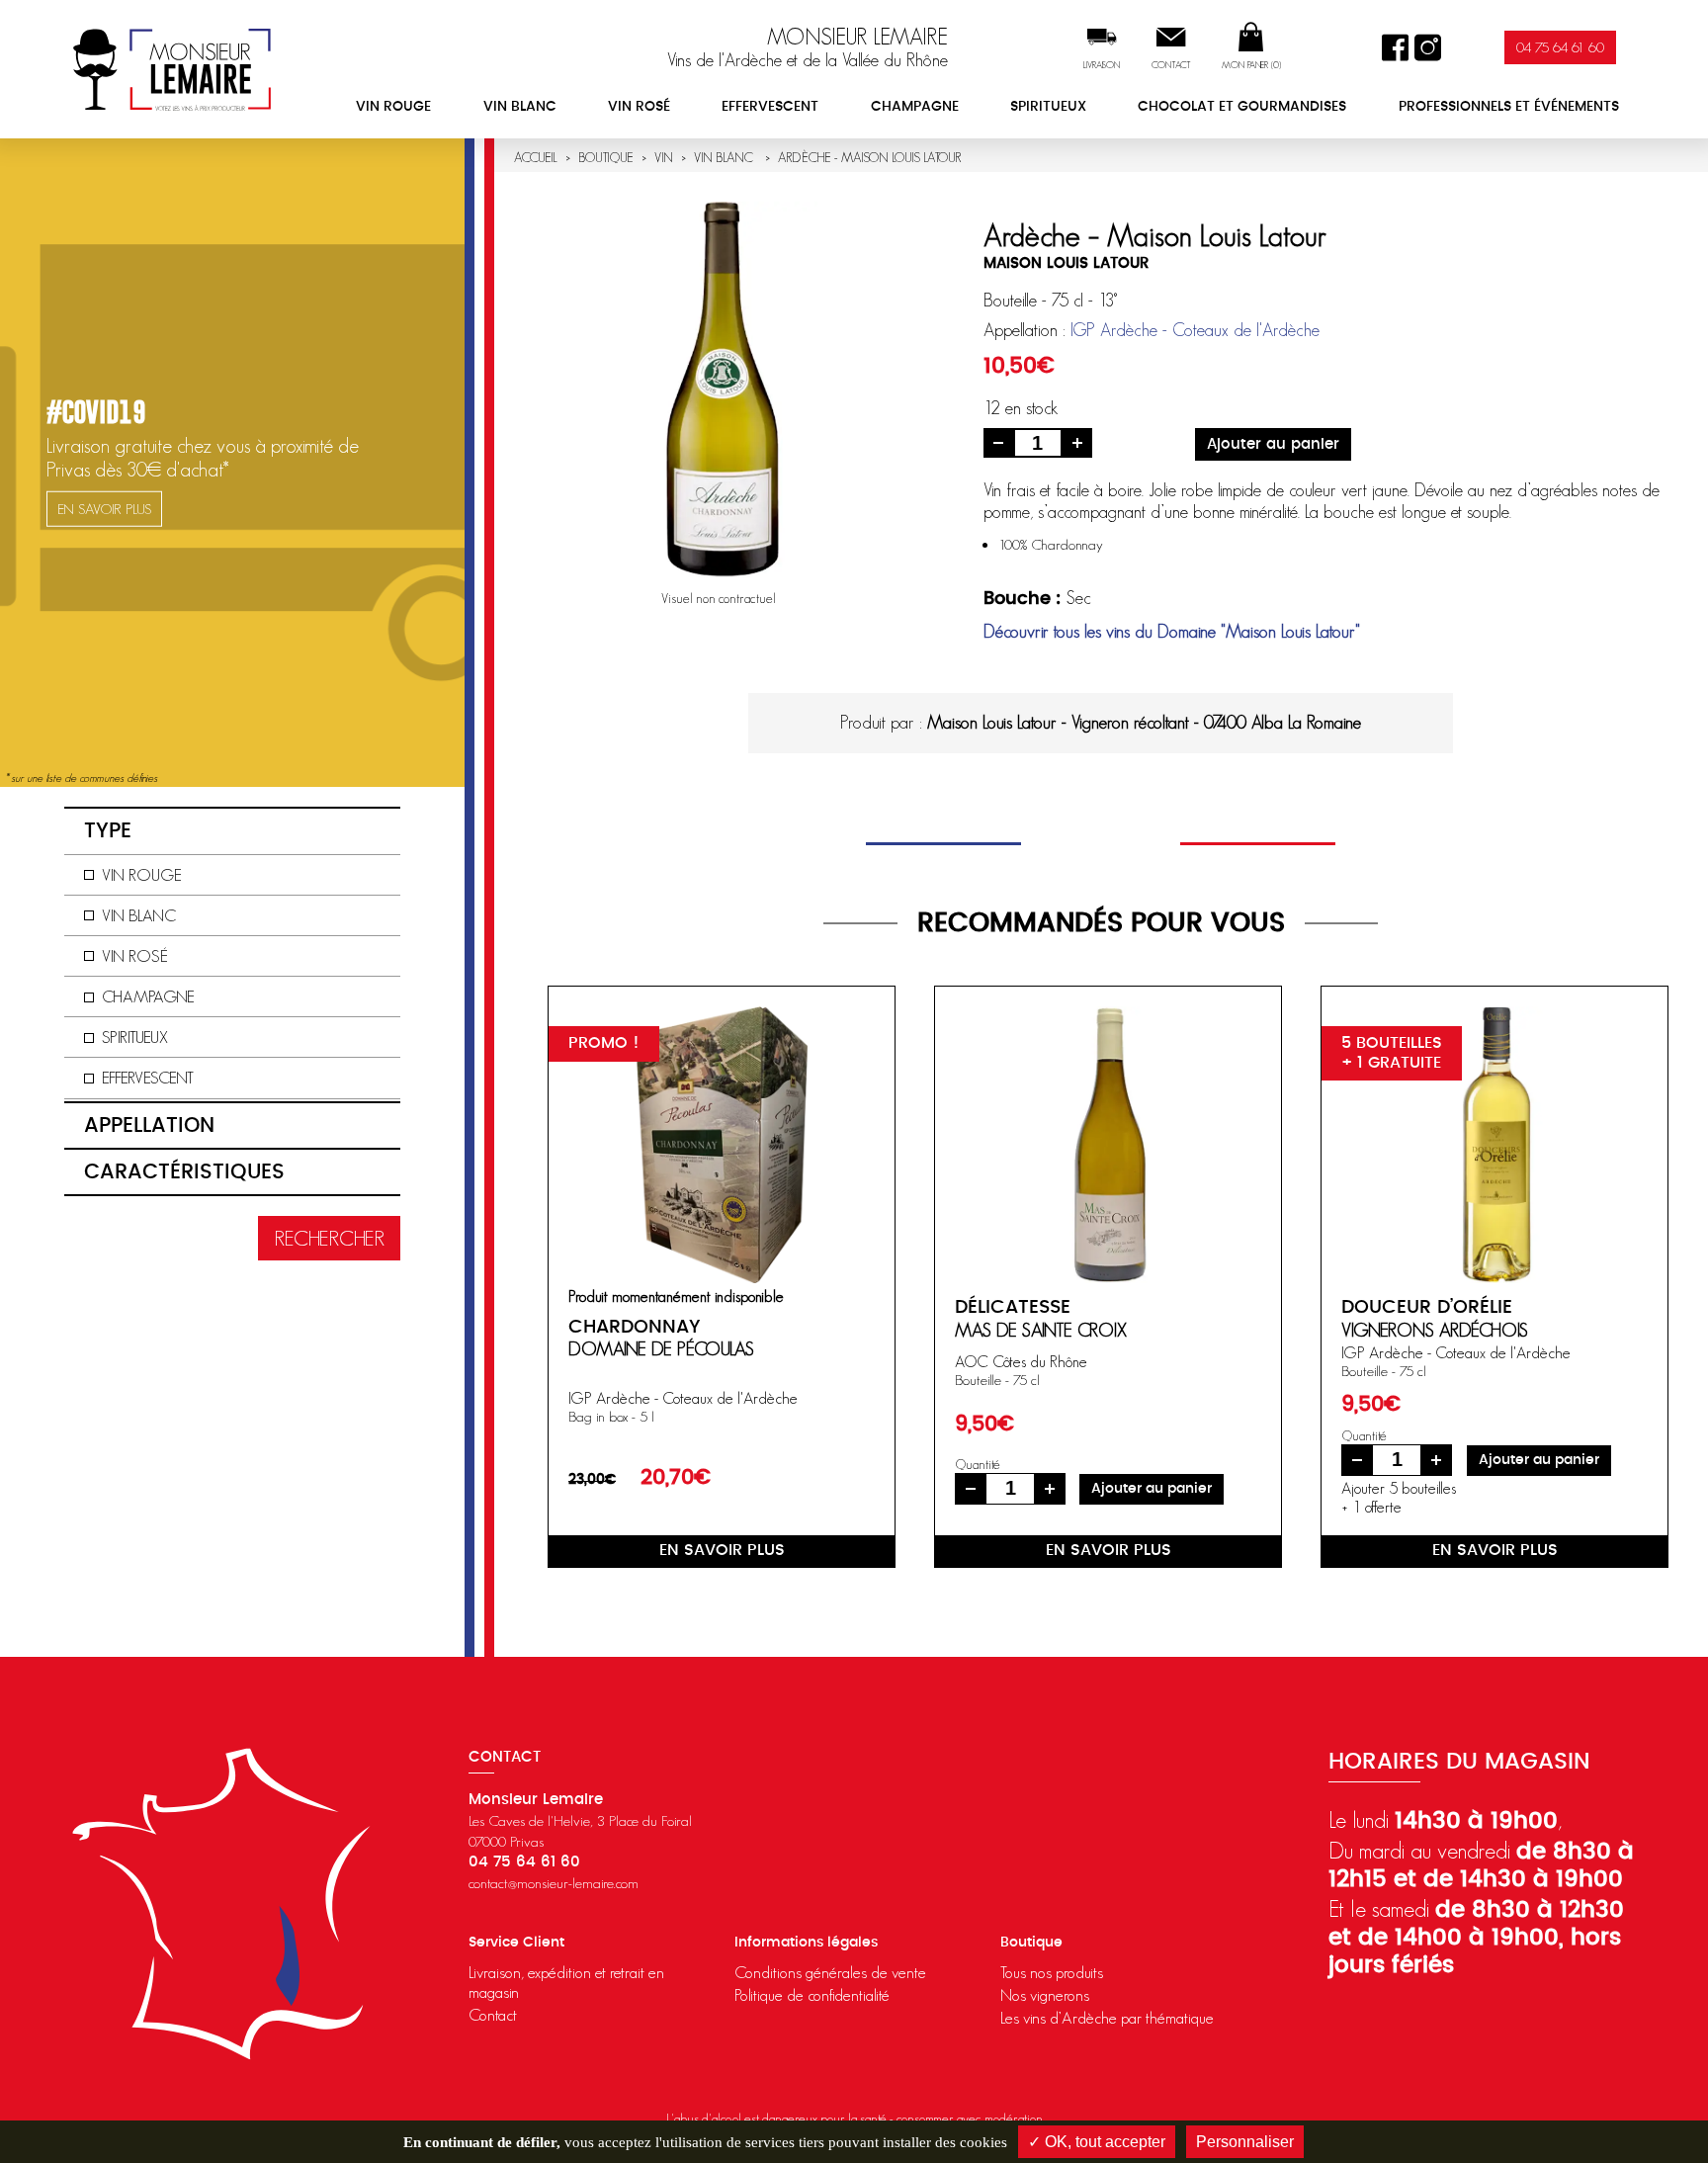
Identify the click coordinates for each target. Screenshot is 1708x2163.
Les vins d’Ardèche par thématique (1107, 2018)
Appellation (149, 1125)
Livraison (1102, 65)
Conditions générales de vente (830, 1972)
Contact (1171, 65)
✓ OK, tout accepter (1097, 2142)
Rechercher (329, 1238)
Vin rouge (393, 107)
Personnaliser (1245, 2142)
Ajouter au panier (1273, 444)
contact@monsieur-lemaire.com (554, 1883)
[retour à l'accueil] (172, 69)
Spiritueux (1048, 107)
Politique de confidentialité (812, 1995)
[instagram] (1428, 48)
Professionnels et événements (1509, 107)
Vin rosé (639, 107)
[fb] (1395, 48)
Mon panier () (1251, 65)
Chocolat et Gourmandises (1242, 107)
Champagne (915, 107)
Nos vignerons (1045, 1995)
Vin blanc (520, 107)
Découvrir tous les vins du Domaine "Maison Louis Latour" (1172, 632)
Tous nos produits (1052, 1972)
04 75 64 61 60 (1560, 47)
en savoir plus (722, 1550)
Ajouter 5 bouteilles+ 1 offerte (1399, 1497)
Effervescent (770, 107)
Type (108, 831)
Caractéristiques (184, 1172)
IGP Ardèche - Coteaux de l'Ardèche (1195, 330)
